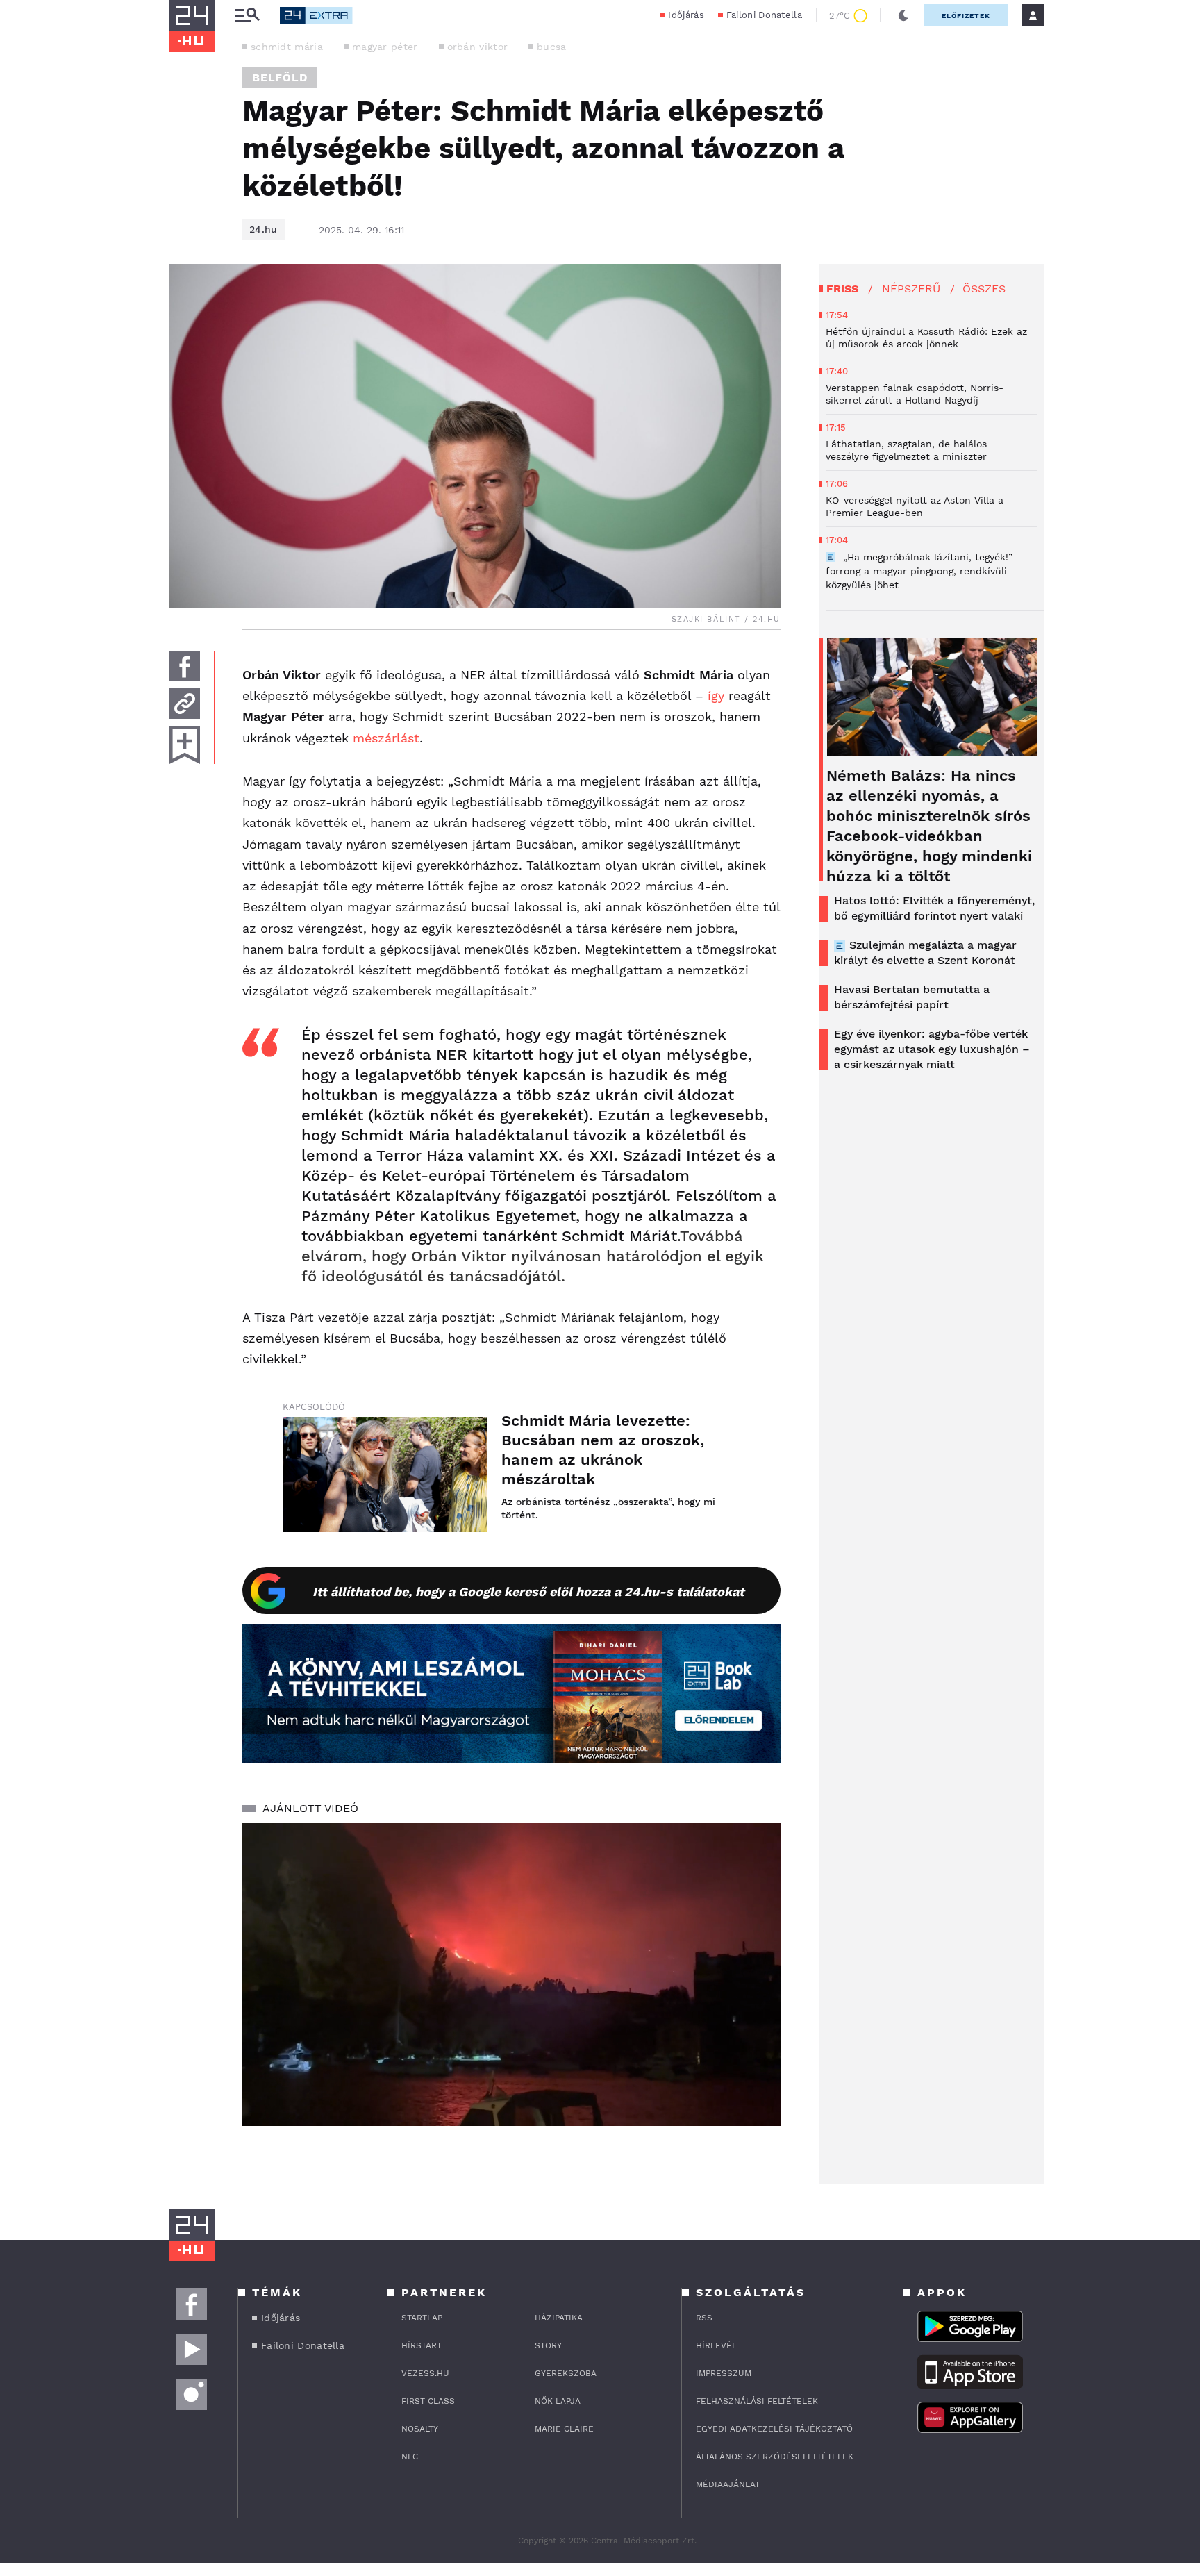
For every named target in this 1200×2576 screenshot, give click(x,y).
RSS (704, 2318)
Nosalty (420, 2429)
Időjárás (686, 15)
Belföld (280, 77)
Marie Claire (564, 2429)
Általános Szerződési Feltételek (775, 2457)
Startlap (422, 2318)
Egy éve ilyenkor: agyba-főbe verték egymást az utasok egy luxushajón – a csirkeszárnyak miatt (932, 1049)
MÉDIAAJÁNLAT (728, 2484)
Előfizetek (966, 16)
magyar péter (385, 47)
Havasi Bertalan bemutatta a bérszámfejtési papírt (912, 997)
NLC (410, 2457)
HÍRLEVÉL (716, 2345)
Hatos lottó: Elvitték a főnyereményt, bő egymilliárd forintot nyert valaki (934, 908)
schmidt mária (287, 47)
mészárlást (386, 738)
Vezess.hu (425, 2373)
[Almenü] (247, 16)
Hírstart (422, 2345)
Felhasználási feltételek (757, 2401)
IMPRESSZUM (724, 2373)
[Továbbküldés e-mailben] (185, 704)
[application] (511, 1975)
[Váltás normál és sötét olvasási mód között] (903, 15)
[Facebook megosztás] (185, 666)
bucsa (552, 47)
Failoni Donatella (764, 15)
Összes (984, 289)
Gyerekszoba (566, 2373)
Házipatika (559, 2318)
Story (548, 2345)
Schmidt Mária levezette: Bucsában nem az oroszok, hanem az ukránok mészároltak (603, 1450)
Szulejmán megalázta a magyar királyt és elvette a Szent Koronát (925, 953)
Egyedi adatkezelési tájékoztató (774, 2429)
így (716, 696)
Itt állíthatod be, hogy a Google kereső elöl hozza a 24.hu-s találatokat (528, 1592)
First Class (428, 2401)
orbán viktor (478, 47)
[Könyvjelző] (185, 745)
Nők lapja (558, 2401)
